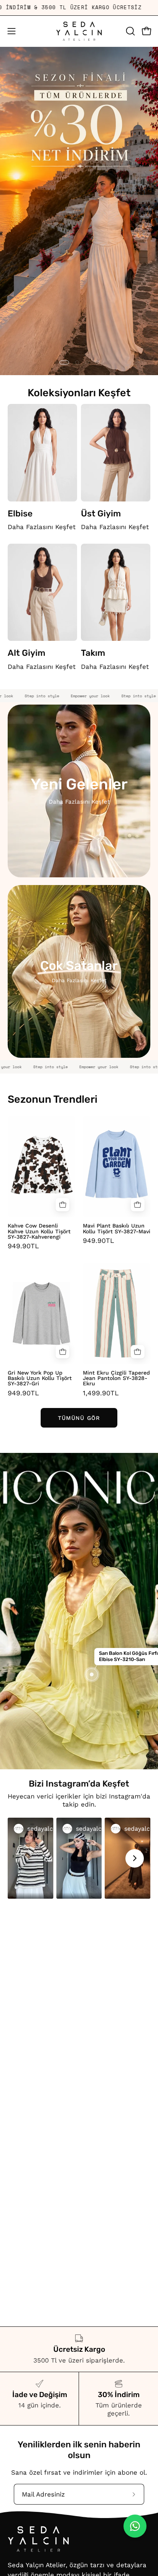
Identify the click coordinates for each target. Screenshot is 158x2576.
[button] (130, 31)
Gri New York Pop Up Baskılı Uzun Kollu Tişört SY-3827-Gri (40, 1378)
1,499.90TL (101, 1393)
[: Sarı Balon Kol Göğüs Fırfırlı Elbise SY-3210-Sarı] (92, 1674)
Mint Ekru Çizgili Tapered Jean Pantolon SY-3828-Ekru (116, 1378)
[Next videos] (135, 1858)
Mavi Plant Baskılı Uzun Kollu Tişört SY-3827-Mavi (117, 1228)
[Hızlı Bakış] (63, 1205)
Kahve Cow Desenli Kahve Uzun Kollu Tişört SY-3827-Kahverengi (39, 1231)
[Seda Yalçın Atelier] (79, 31)
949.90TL (23, 1246)
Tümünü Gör (79, 1418)
